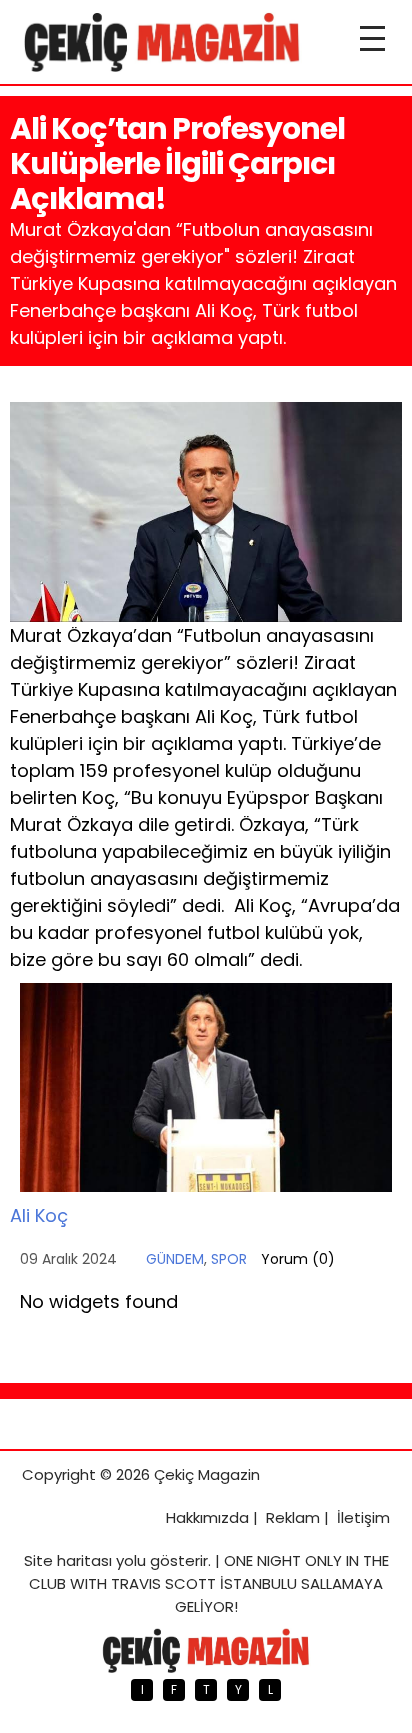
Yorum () (298, 1259)
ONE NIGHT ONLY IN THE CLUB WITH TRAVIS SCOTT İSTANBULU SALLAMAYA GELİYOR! (209, 1583)
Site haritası (68, 1560)
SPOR (229, 1259)
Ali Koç (39, 1215)
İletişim (363, 1517)
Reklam (293, 1517)
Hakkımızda (207, 1517)
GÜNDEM (175, 1259)
